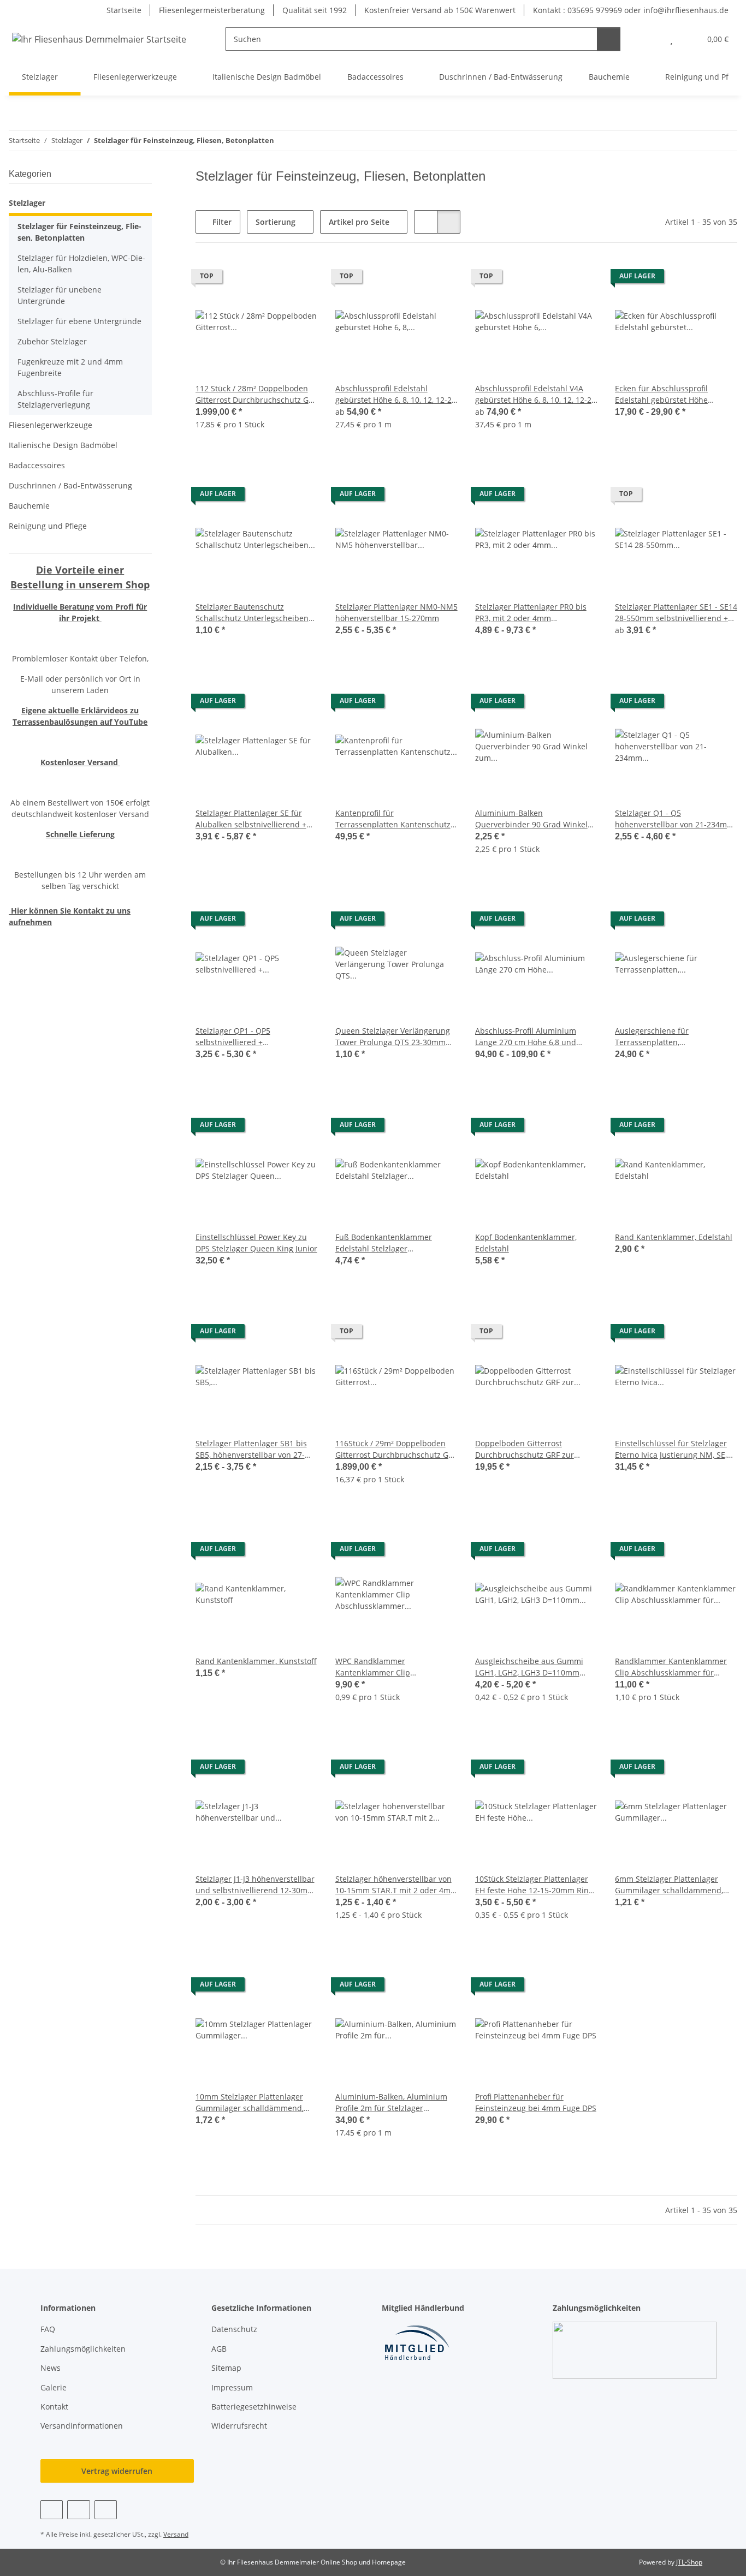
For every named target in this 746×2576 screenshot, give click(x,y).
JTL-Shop (689, 2562)
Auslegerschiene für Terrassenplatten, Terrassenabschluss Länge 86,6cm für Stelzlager (664, 1037)
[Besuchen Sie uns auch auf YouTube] (78, 2510)
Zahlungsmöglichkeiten (83, 2349)
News (51, 2368)
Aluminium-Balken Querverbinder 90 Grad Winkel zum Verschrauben (531, 819)
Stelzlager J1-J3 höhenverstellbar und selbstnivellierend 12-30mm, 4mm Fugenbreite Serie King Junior (256, 1885)
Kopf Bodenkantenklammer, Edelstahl (526, 1243)
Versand (176, 2534)
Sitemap (226, 2368)
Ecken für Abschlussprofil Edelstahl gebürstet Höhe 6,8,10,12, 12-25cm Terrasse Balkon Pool (665, 394)
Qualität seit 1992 (315, 10)
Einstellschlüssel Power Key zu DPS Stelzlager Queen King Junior (256, 1243)
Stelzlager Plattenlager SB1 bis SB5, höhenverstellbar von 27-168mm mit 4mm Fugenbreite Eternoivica (251, 1449)
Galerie (54, 2387)
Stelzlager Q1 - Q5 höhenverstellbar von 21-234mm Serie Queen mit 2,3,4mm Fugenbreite (674, 819)
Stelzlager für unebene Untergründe (60, 295)
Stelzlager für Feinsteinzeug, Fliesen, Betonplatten (79, 232)
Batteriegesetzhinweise (254, 2407)
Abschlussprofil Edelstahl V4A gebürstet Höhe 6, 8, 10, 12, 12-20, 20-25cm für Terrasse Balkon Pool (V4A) (536, 394)
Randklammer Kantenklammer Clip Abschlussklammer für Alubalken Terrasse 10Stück (671, 1667)
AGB (219, 2349)
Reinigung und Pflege (48, 526)
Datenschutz (234, 2329)
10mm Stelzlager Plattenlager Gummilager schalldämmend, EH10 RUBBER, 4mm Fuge (250, 2103)
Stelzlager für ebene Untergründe (79, 321)
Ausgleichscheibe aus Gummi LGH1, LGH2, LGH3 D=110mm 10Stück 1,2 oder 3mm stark (529, 1667)
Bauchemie (29, 506)
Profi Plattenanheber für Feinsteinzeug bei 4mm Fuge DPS (536, 2102)
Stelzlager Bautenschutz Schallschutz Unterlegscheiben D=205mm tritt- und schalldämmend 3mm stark (252, 613)
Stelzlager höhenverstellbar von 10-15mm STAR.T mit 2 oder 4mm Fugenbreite (396, 1885)
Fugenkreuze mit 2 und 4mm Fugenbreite (70, 367)
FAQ (48, 2329)
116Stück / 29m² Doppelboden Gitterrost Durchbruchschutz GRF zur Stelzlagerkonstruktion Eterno (396, 1449)
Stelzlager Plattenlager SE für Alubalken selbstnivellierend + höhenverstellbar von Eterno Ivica (251, 819)
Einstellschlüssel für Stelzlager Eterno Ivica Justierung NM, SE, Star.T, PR (671, 1449)
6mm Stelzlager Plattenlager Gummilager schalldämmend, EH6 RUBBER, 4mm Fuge (669, 1885)
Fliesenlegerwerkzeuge (51, 425)
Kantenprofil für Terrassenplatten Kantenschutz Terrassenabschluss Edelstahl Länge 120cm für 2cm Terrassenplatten (393, 819)
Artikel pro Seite (359, 222)
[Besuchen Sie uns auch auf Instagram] (106, 2510)
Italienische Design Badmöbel (63, 445)
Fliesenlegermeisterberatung (212, 10)
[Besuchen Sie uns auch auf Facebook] (52, 2510)
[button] (650, 39)
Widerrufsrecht (239, 2426)
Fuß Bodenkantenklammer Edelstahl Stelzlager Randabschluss (384, 1243)
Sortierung (276, 222)
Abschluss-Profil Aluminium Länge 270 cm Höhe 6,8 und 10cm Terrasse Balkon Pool (526, 1037)
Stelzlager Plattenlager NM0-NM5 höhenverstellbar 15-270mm (396, 612)
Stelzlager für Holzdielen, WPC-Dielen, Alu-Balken (81, 264)
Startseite (124, 10)
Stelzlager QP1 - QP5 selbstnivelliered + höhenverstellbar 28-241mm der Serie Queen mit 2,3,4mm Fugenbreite (255, 1037)
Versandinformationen (82, 2426)
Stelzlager (27, 203)
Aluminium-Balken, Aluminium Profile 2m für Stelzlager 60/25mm (391, 2103)
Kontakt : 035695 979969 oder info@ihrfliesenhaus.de (631, 10)
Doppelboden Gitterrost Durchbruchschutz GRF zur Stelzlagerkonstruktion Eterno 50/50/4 (529, 1449)
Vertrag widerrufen (117, 2471)
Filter (221, 222)
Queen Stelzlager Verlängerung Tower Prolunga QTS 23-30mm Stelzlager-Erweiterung (393, 1037)
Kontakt (54, 2407)
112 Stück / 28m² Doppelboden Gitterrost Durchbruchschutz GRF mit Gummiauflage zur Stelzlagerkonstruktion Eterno (256, 394)
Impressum (232, 2387)
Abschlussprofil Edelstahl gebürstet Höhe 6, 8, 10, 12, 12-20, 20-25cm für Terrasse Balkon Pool (396, 394)
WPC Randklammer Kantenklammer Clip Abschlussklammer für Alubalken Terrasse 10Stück (396, 1667)
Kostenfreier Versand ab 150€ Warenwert (440, 10)
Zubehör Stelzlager (52, 341)
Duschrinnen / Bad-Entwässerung (70, 485)
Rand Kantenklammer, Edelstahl (674, 1237)
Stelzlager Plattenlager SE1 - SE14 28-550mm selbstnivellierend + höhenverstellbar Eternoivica (676, 613)
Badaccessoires (37, 465)
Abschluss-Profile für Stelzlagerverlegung (55, 399)
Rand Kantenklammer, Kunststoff (256, 1661)
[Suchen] (609, 39)
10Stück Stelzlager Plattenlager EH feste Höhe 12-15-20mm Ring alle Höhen (534, 1885)
